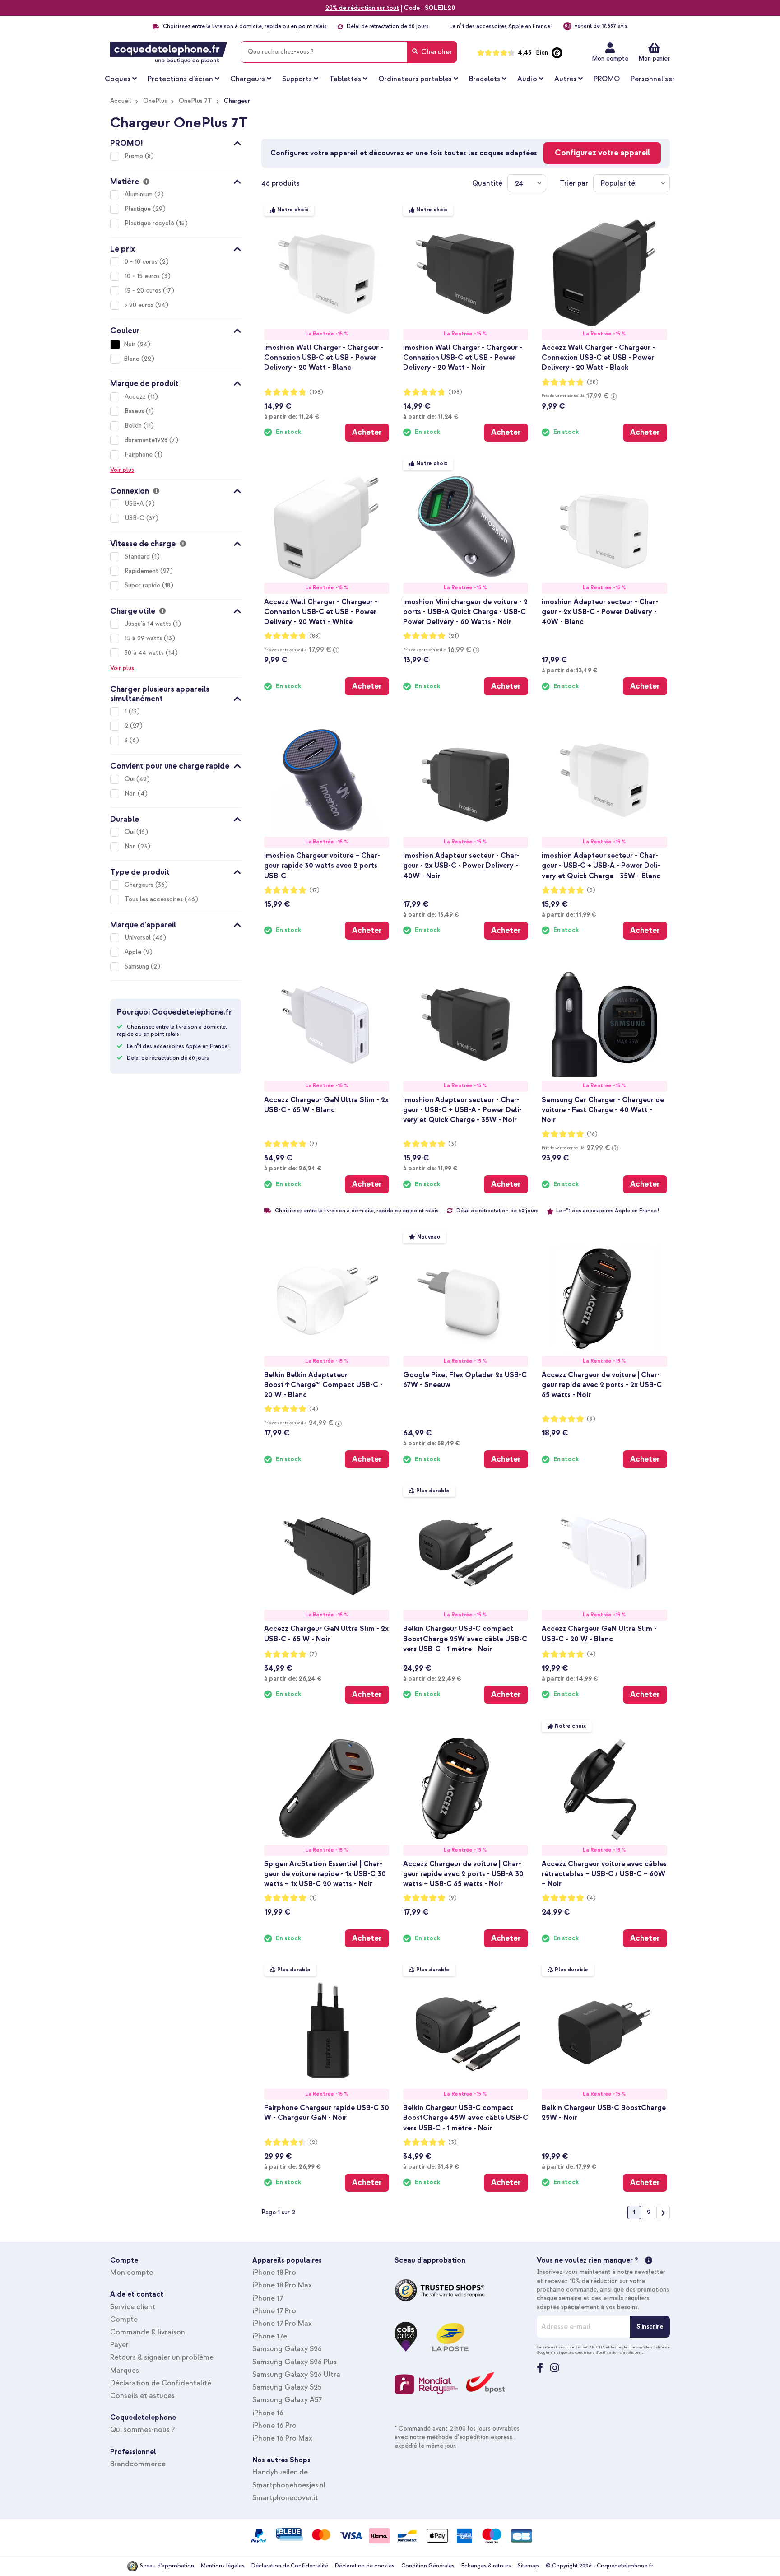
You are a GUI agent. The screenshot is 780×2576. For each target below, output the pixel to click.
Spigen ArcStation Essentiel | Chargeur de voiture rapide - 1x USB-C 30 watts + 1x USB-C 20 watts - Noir (325, 1874)
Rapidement (142, 571)
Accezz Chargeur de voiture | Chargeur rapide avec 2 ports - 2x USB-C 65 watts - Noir (602, 1385)
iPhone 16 (268, 2413)
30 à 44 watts (145, 653)
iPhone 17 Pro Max (282, 2324)
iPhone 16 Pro (274, 2426)
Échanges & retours (486, 2566)
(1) (313, 1898)
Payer (119, 2345)
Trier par (574, 183)
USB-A (135, 504)
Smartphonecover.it (285, 2498)
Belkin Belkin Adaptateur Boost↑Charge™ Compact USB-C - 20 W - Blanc (323, 1385)
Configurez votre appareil (602, 153)
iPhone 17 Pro (274, 2311)
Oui (130, 779)
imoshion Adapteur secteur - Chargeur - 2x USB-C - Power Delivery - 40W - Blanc (600, 612)
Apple (134, 952)
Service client (133, 2307)
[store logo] (169, 53)
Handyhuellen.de (280, 2472)
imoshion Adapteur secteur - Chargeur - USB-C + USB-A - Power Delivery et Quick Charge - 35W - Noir (462, 1110)
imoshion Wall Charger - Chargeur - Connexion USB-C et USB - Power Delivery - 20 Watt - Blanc (324, 358)
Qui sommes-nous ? (142, 2430)
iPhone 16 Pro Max (282, 2438)
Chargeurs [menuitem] (248, 79)
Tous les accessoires (155, 899)
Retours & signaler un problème (162, 2357)
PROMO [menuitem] (607, 79)
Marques (125, 2371)
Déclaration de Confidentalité (161, 2383)
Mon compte (610, 58)
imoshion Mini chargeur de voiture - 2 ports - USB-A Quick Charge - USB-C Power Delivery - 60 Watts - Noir (465, 612)
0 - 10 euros (142, 262)
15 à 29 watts (144, 638)
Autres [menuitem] (565, 79)
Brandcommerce (138, 2464)
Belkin (134, 426)
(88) (593, 382)
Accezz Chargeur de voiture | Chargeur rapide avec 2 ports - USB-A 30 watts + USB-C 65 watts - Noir (463, 1874)
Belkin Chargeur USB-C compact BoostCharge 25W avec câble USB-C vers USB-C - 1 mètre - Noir (465, 1639)
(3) (591, 890)
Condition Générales (428, 2566)
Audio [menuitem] (527, 79)
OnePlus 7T (195, 101)
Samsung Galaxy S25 (287, 2387)
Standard (138, 557)
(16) (592, 1134)
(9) (591, 1419)
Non (131, 794)
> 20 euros (140, 305)
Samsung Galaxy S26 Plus (295, 2362)
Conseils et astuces (142, 2396)
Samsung (138, 967)
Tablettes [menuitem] (345, 79)
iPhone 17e (270, 2336)
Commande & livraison (148, 2332)
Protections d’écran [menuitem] (180, 79)
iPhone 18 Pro (274, 2273)
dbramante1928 (147, 440)
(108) (316, 392)
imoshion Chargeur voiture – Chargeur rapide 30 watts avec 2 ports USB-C (322, 866)
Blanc (132, 359)
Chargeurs (140, 885)
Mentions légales (223, 2566)
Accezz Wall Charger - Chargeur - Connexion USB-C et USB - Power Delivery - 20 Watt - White (321, 612)
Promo (135, 156)
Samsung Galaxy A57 (287, 2400)
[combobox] (349, 52)
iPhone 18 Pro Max (282, 2285)
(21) (454, 636)
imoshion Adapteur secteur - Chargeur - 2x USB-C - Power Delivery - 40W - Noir (461, 866)
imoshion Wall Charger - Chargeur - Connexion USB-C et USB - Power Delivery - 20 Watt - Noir (463, 358)
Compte (124, 2320)
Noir (130, 344)
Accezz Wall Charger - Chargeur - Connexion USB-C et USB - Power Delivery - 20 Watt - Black (598, 358)
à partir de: (292, 416)
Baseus (135, 411)
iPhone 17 (268, 2298)
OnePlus (155, 101)
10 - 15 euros (143, 276)
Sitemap (528, 2566)
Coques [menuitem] (118, 79)
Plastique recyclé (150, 223)
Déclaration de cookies (365, 2566)
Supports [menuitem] (297, 79)
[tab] (176, 142)
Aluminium (139, 194)
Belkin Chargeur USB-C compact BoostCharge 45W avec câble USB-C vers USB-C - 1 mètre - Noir (466, 2118)
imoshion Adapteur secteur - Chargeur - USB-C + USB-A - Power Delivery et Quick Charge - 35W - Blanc (601, 866)
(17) (314, 890)
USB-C (135, 518)
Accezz (136, 397)
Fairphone (139, 454)
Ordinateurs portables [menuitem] (415, 79)
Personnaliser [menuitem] (653, 79)
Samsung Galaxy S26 (287, 2349)
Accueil (121, 101)
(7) (313, 1144)
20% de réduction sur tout (362, 8)
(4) (314, 1409)
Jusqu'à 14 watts (149, 624)
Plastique (139, 209)
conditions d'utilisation (597, 2352)
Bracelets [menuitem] (485, 79)
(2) (313, 2142)
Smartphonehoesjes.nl (289, 2485)
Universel (139, 938)
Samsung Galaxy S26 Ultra (296, 2375)
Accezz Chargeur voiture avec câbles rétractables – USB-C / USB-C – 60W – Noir (604, 1874)
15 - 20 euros (144, 291)
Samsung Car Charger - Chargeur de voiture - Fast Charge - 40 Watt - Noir (603, 1110)
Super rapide (143, 585)
